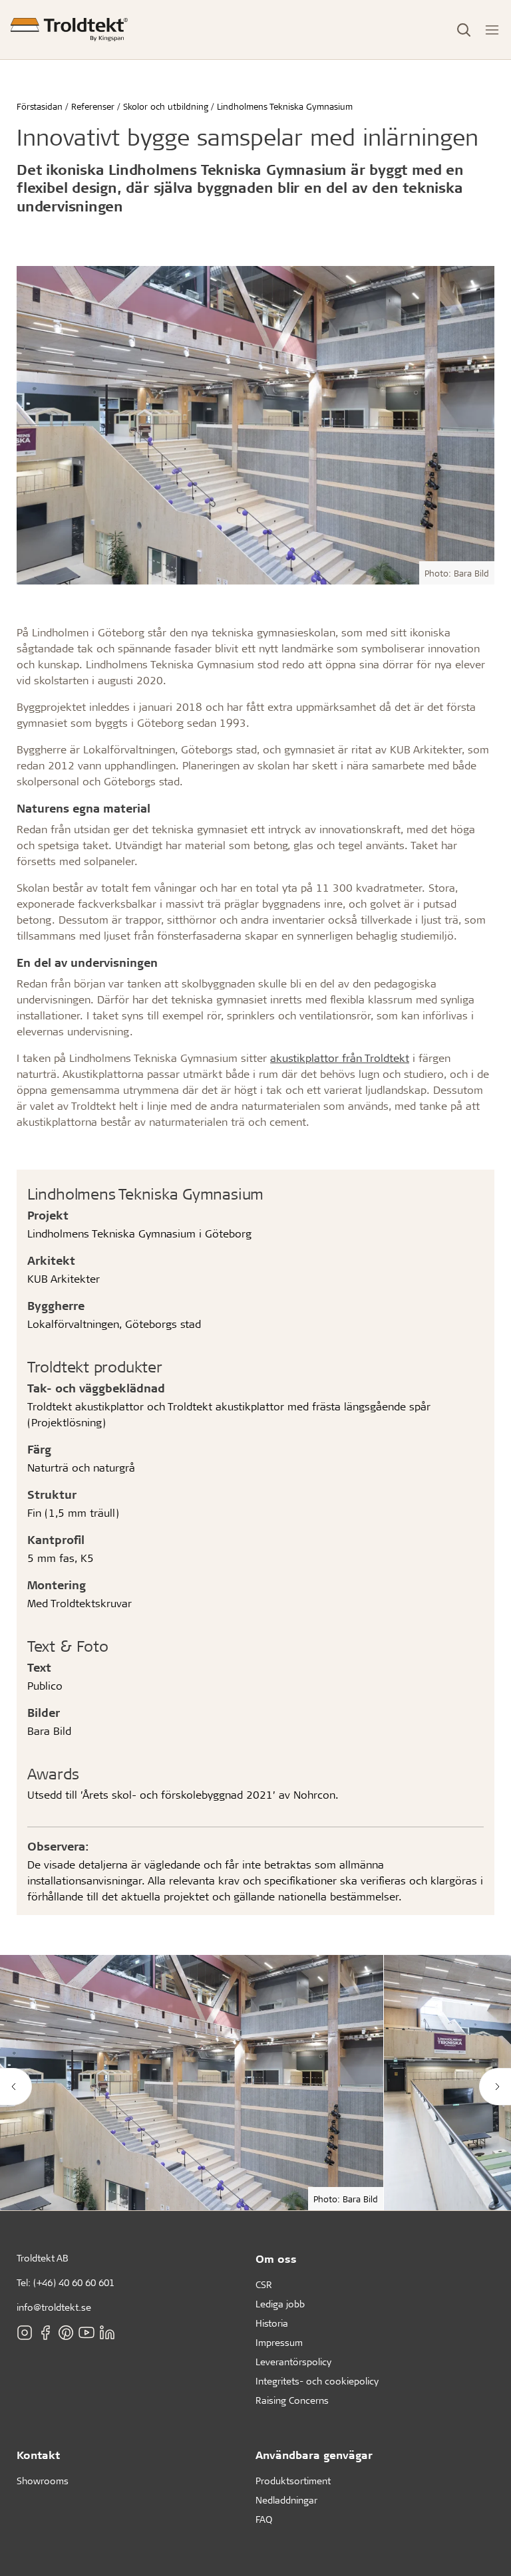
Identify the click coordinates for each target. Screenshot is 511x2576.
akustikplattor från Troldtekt (340, 1058)
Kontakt (38, 2455)
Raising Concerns (292, 2400)
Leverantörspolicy (293, 2362)
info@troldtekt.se (54, 2307)
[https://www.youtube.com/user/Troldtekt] (86, 2333)
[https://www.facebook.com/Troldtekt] (45, 2333)
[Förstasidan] (69, 30)
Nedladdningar (286, 2500)
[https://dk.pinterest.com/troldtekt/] (66, 2333)
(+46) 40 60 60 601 (74, 2282)
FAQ (264, 2519)
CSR (264, 2284)
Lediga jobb (280, 2304)
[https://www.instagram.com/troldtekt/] (25, 2333)
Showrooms (43, 2481)
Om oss (276, 2258)
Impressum (279, 2342)
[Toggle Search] (464, 30)
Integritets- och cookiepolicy (317, 2381)
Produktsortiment (293, 2481)
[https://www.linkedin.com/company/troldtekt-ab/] (107, 2333)
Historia (272, 2323)
